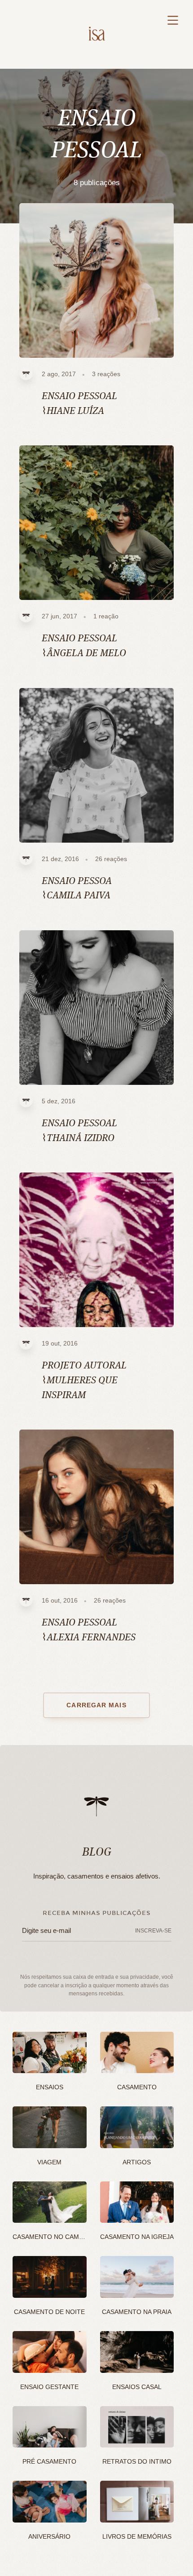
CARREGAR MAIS (96, 1705)
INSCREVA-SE (153, 1931)
